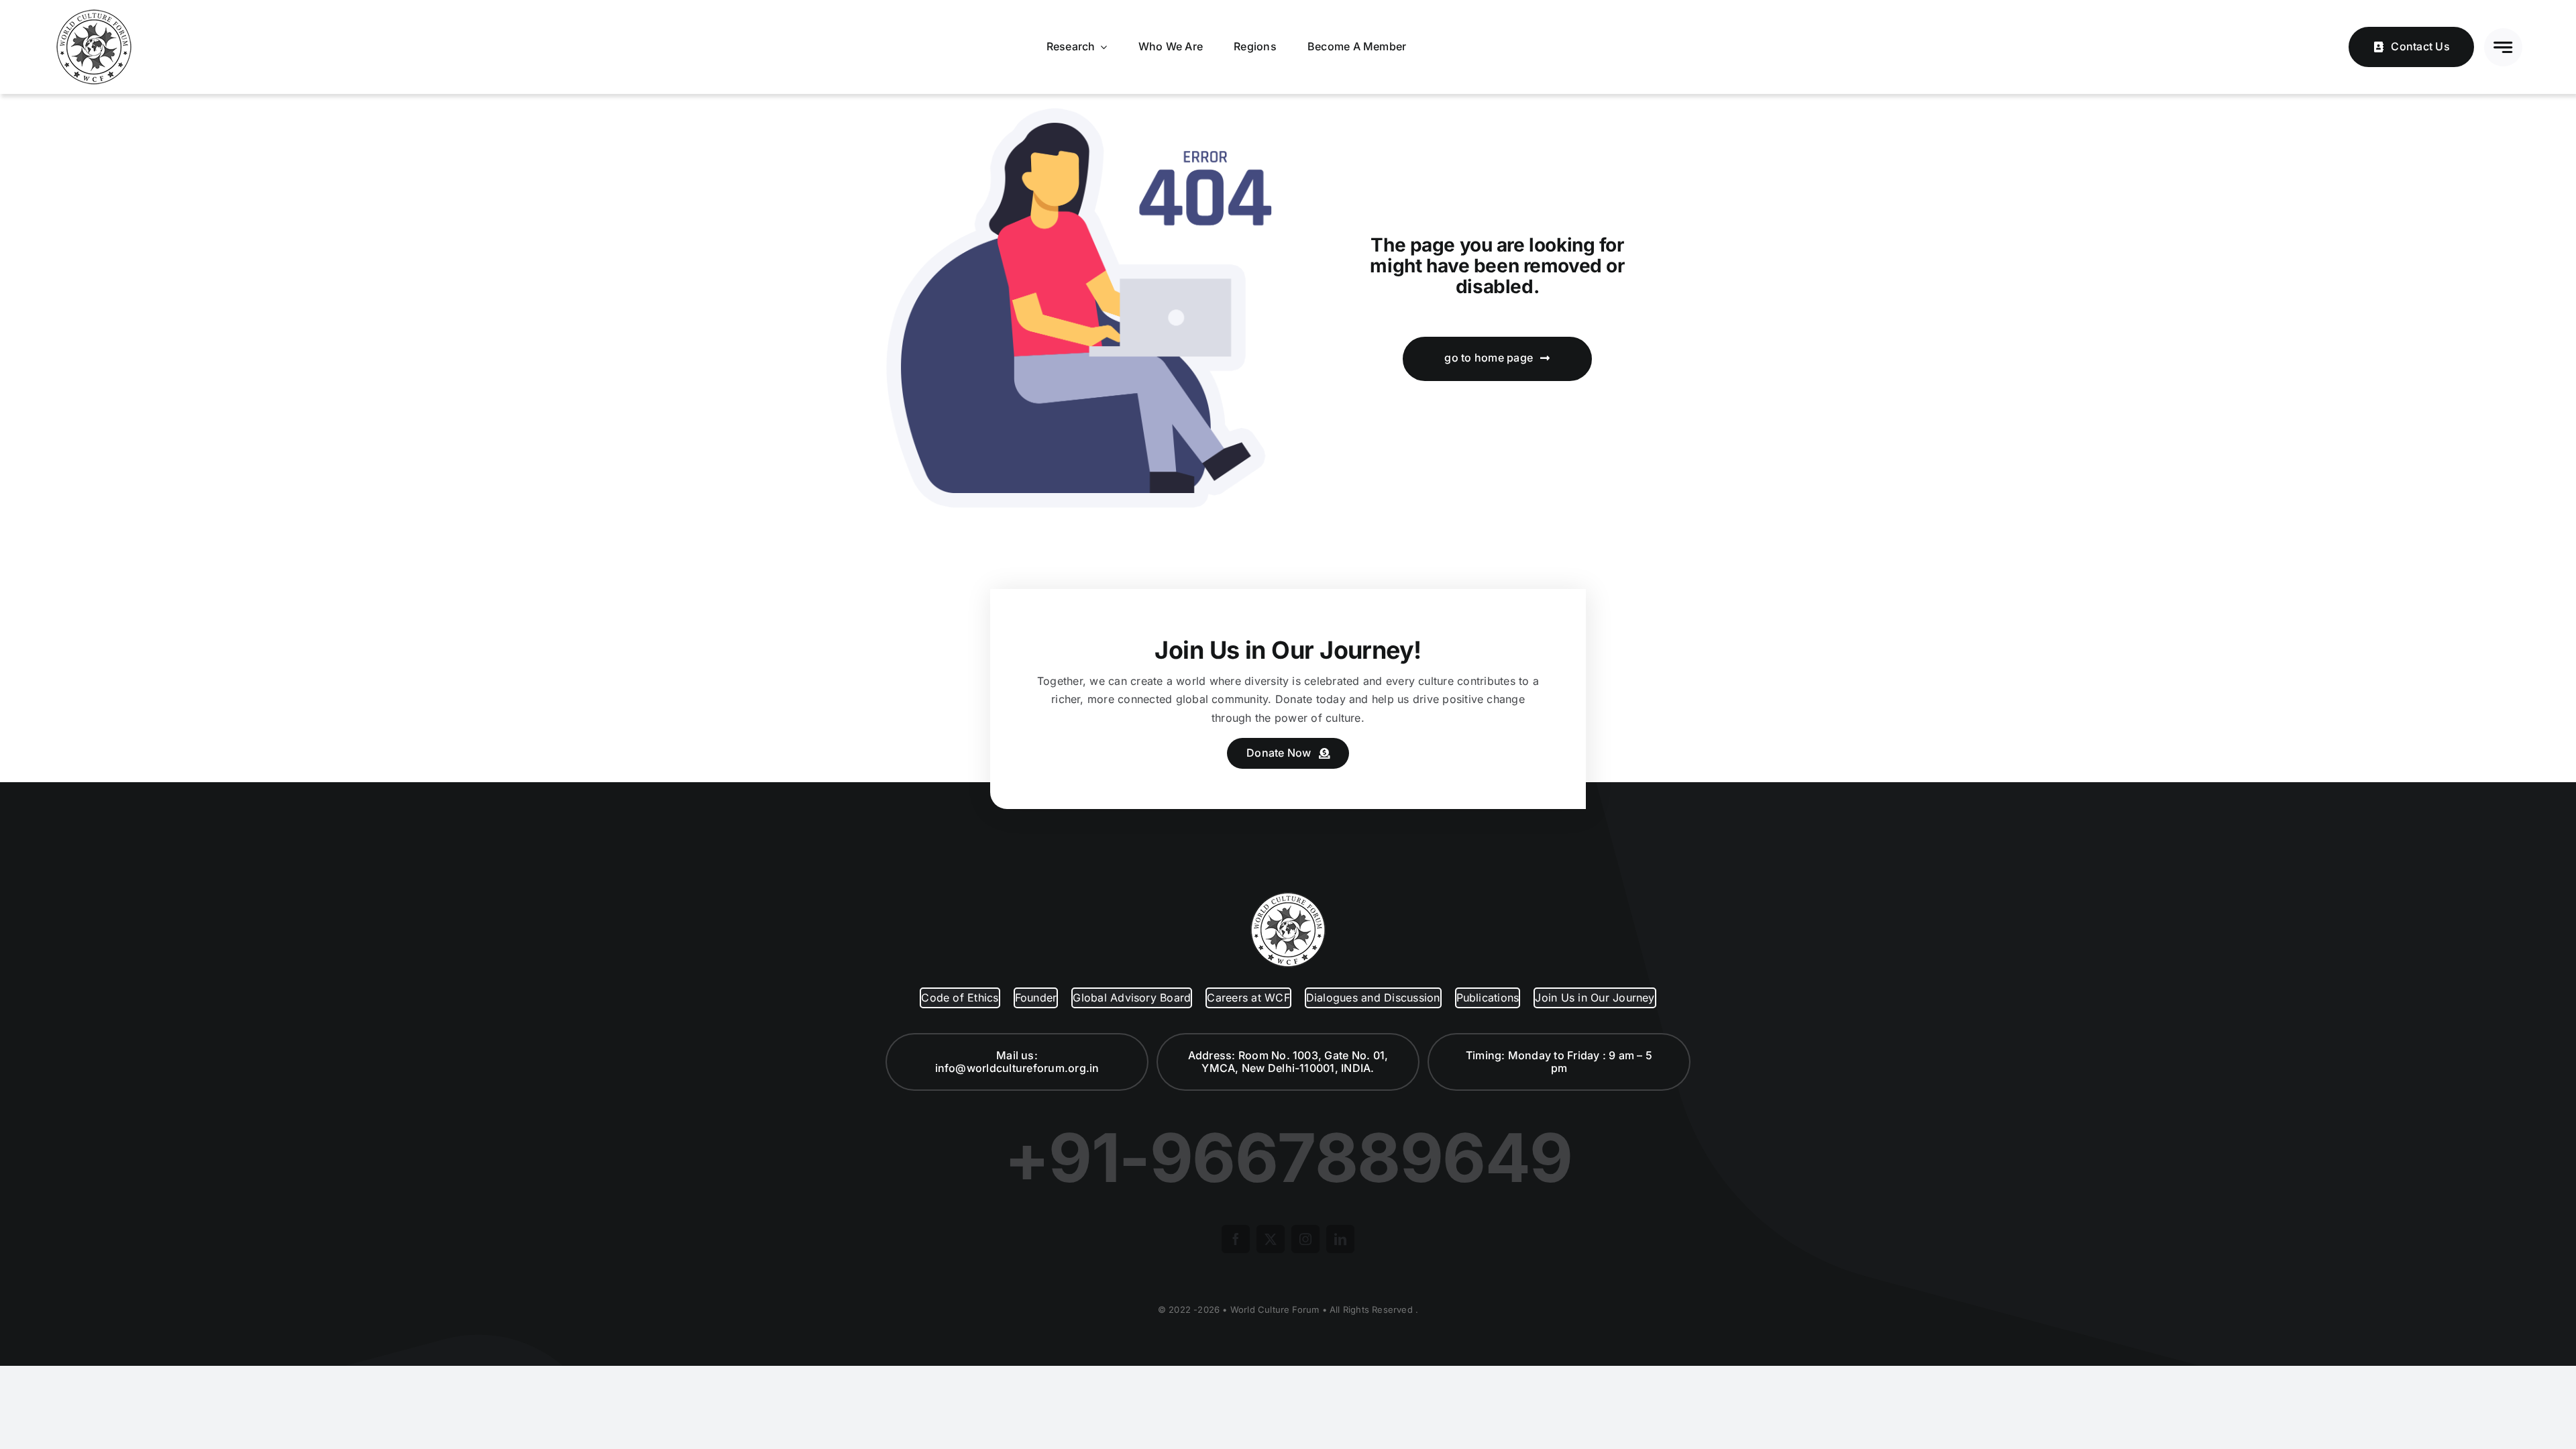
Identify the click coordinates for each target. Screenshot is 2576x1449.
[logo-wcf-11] (94, 12)
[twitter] (1271, 1239)
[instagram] (1305, 1239)
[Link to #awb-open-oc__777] (2503, 47)
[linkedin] (1340, 1239)
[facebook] (1236, 1239)
